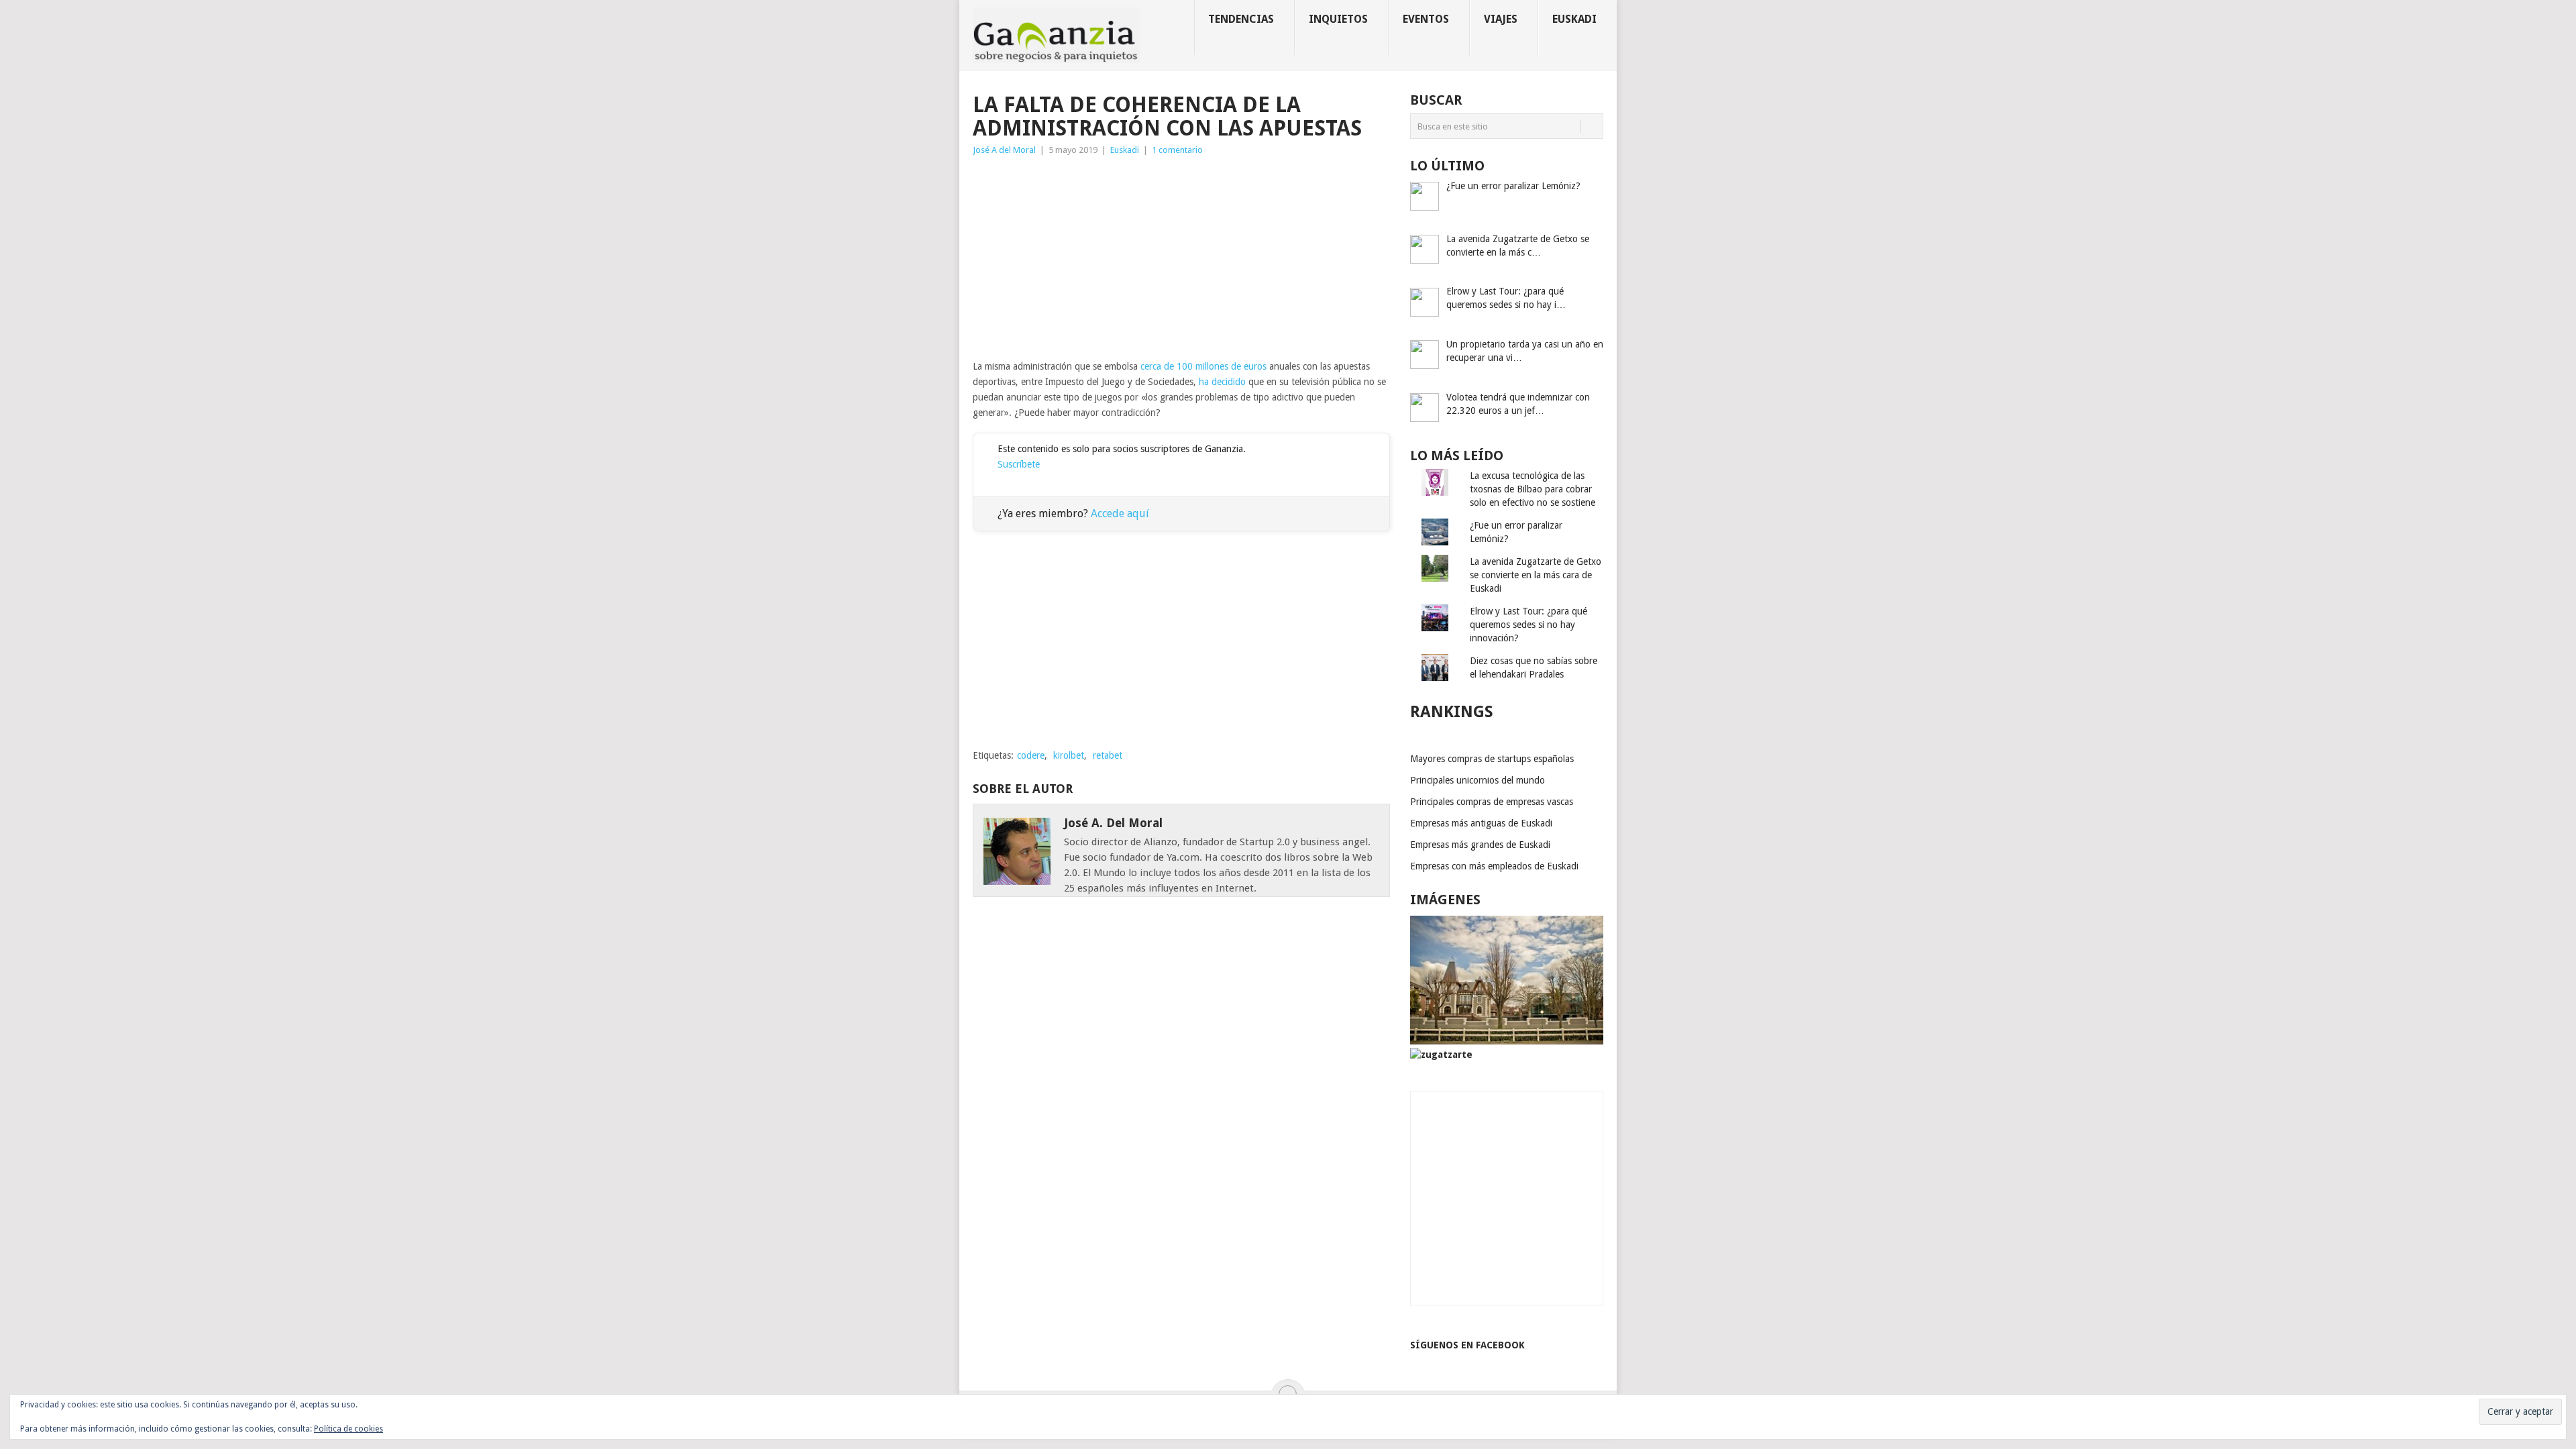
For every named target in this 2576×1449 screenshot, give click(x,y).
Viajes (1501, 19)
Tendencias (1241, 19)
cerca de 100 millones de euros (1203, 366)
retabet (1108, 755)
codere (1031, 755)
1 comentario (1177, 150)
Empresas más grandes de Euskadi (1480, 845)
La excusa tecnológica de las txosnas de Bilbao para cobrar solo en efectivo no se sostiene (1533, 489)
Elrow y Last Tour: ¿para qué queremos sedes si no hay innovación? (1528, 625)
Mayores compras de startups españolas (1492, 759)
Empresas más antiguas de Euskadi (1481, 823)
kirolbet (1069, 755)
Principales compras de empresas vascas (1492, 802)
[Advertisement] (1181, 258)
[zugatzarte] (1507, 1041)
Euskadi (1574, 19)
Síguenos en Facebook (1467, 1345)
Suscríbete (1019, 464)
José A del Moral (1004, 150)
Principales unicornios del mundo (1478, 780)
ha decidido (1222, 382)
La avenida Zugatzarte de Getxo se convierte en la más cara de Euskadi (1536, 575)
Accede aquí (1120, 514)
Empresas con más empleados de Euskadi (1494, 866)
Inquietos (1338, 19)
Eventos (1426, 19)
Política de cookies (348, 1429)
